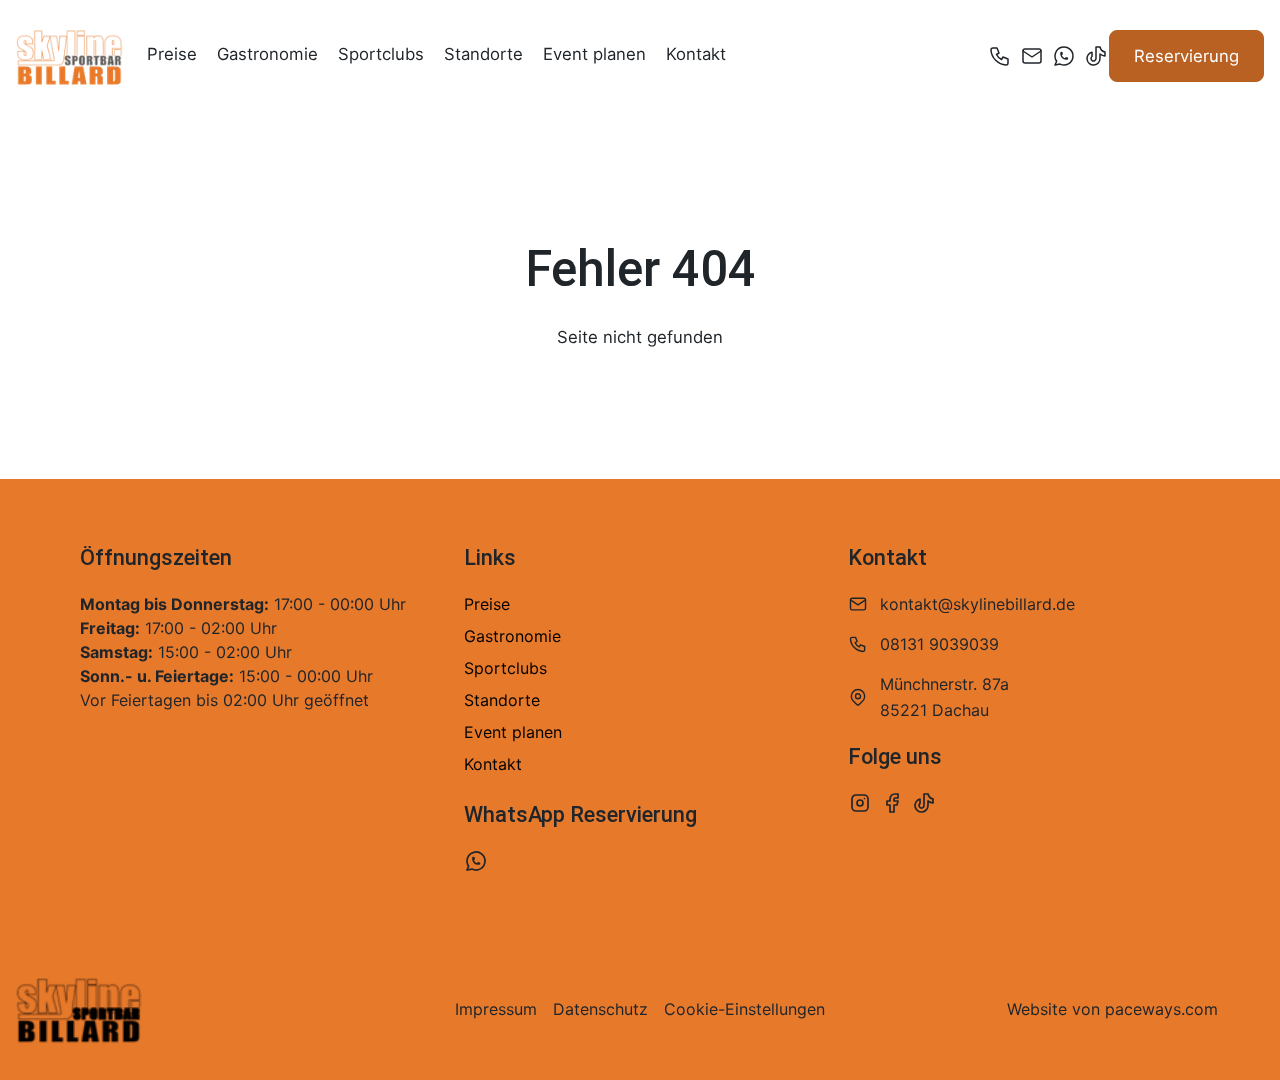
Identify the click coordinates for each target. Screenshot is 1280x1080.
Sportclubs (381, 54)
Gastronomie (267, 54)
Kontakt (696, 54)
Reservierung (1186, 56)
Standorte (483, 54)
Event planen (594, 54)
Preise (172, 54)
